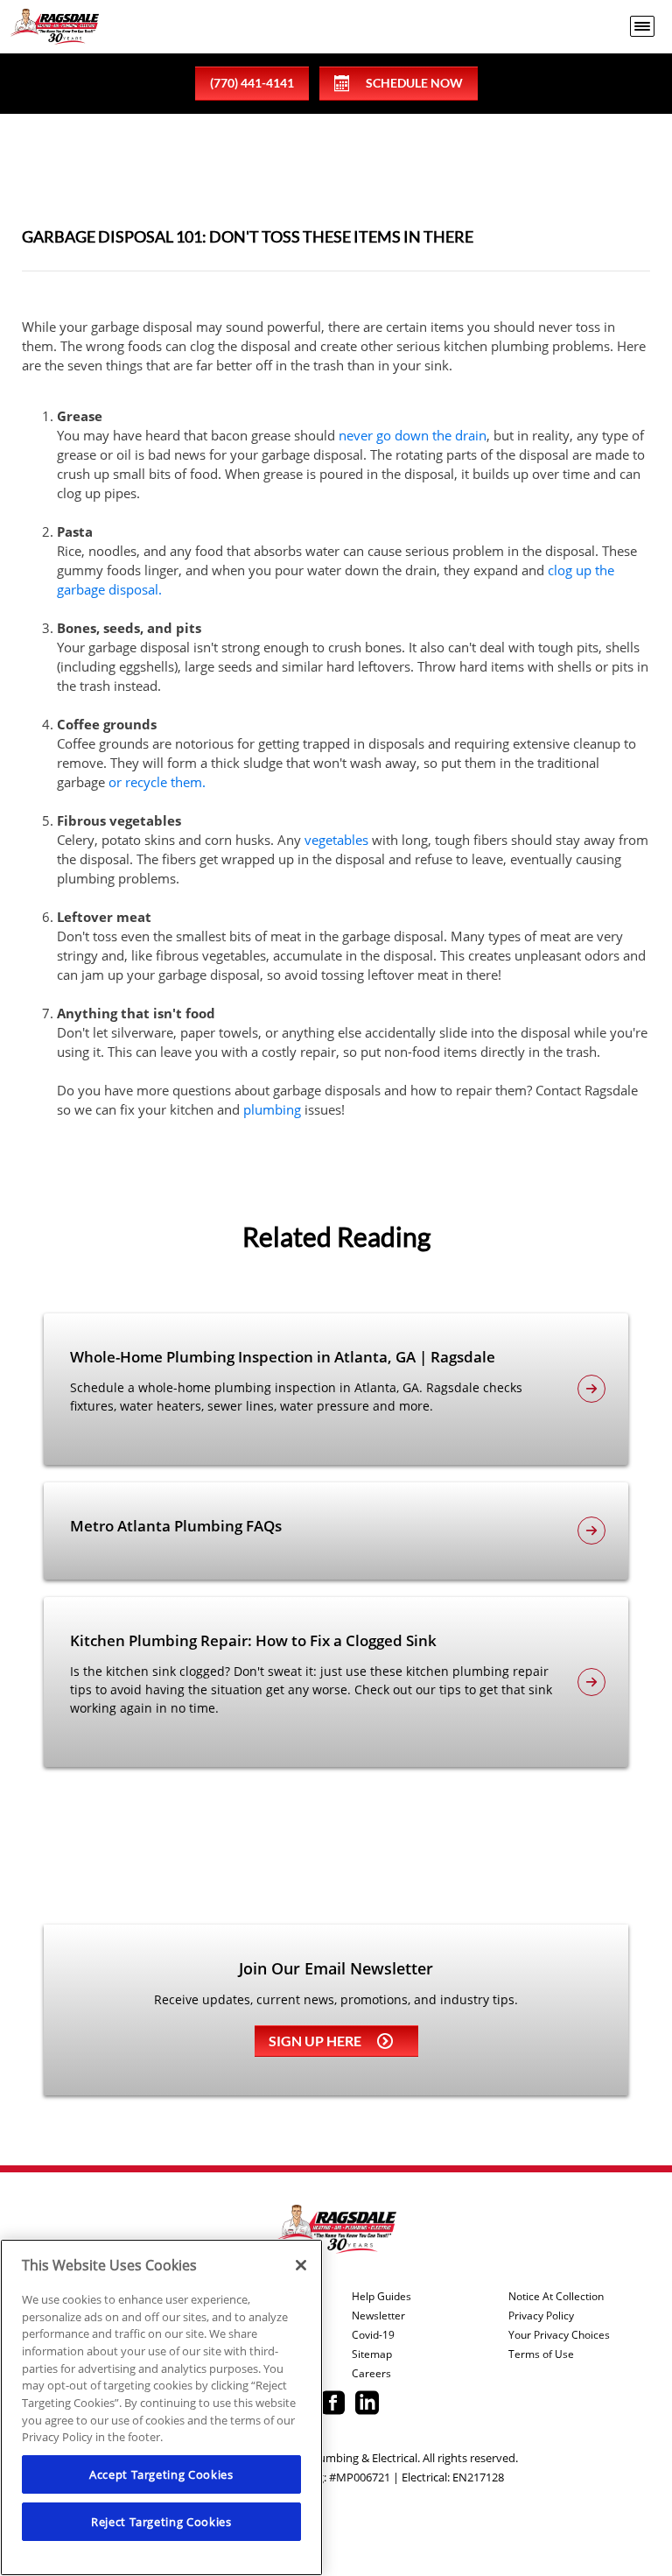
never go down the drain (413, 435)
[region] (161, 2407)
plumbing (272, 1109)
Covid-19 (373, 2335)
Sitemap (372, 2354)
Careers (371, 2374)
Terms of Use (541, 2354)
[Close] (301, 2265)
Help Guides (381, 2297)
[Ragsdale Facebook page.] (333, 2404)
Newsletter (378, 2316)
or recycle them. (157, 782)
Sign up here (315, 2041)
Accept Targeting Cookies (161, 2474)
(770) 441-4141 (252, 83)
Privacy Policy (541, 2316)
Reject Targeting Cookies (161, 2522)
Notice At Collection (556, 2297)
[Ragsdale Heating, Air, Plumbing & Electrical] (55, 27)
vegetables (336, 840)
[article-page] (591, 1389)
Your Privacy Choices (559, 2335)
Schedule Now (414, 83)
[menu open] (642, 26)
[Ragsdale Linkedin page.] (367, 2404)
